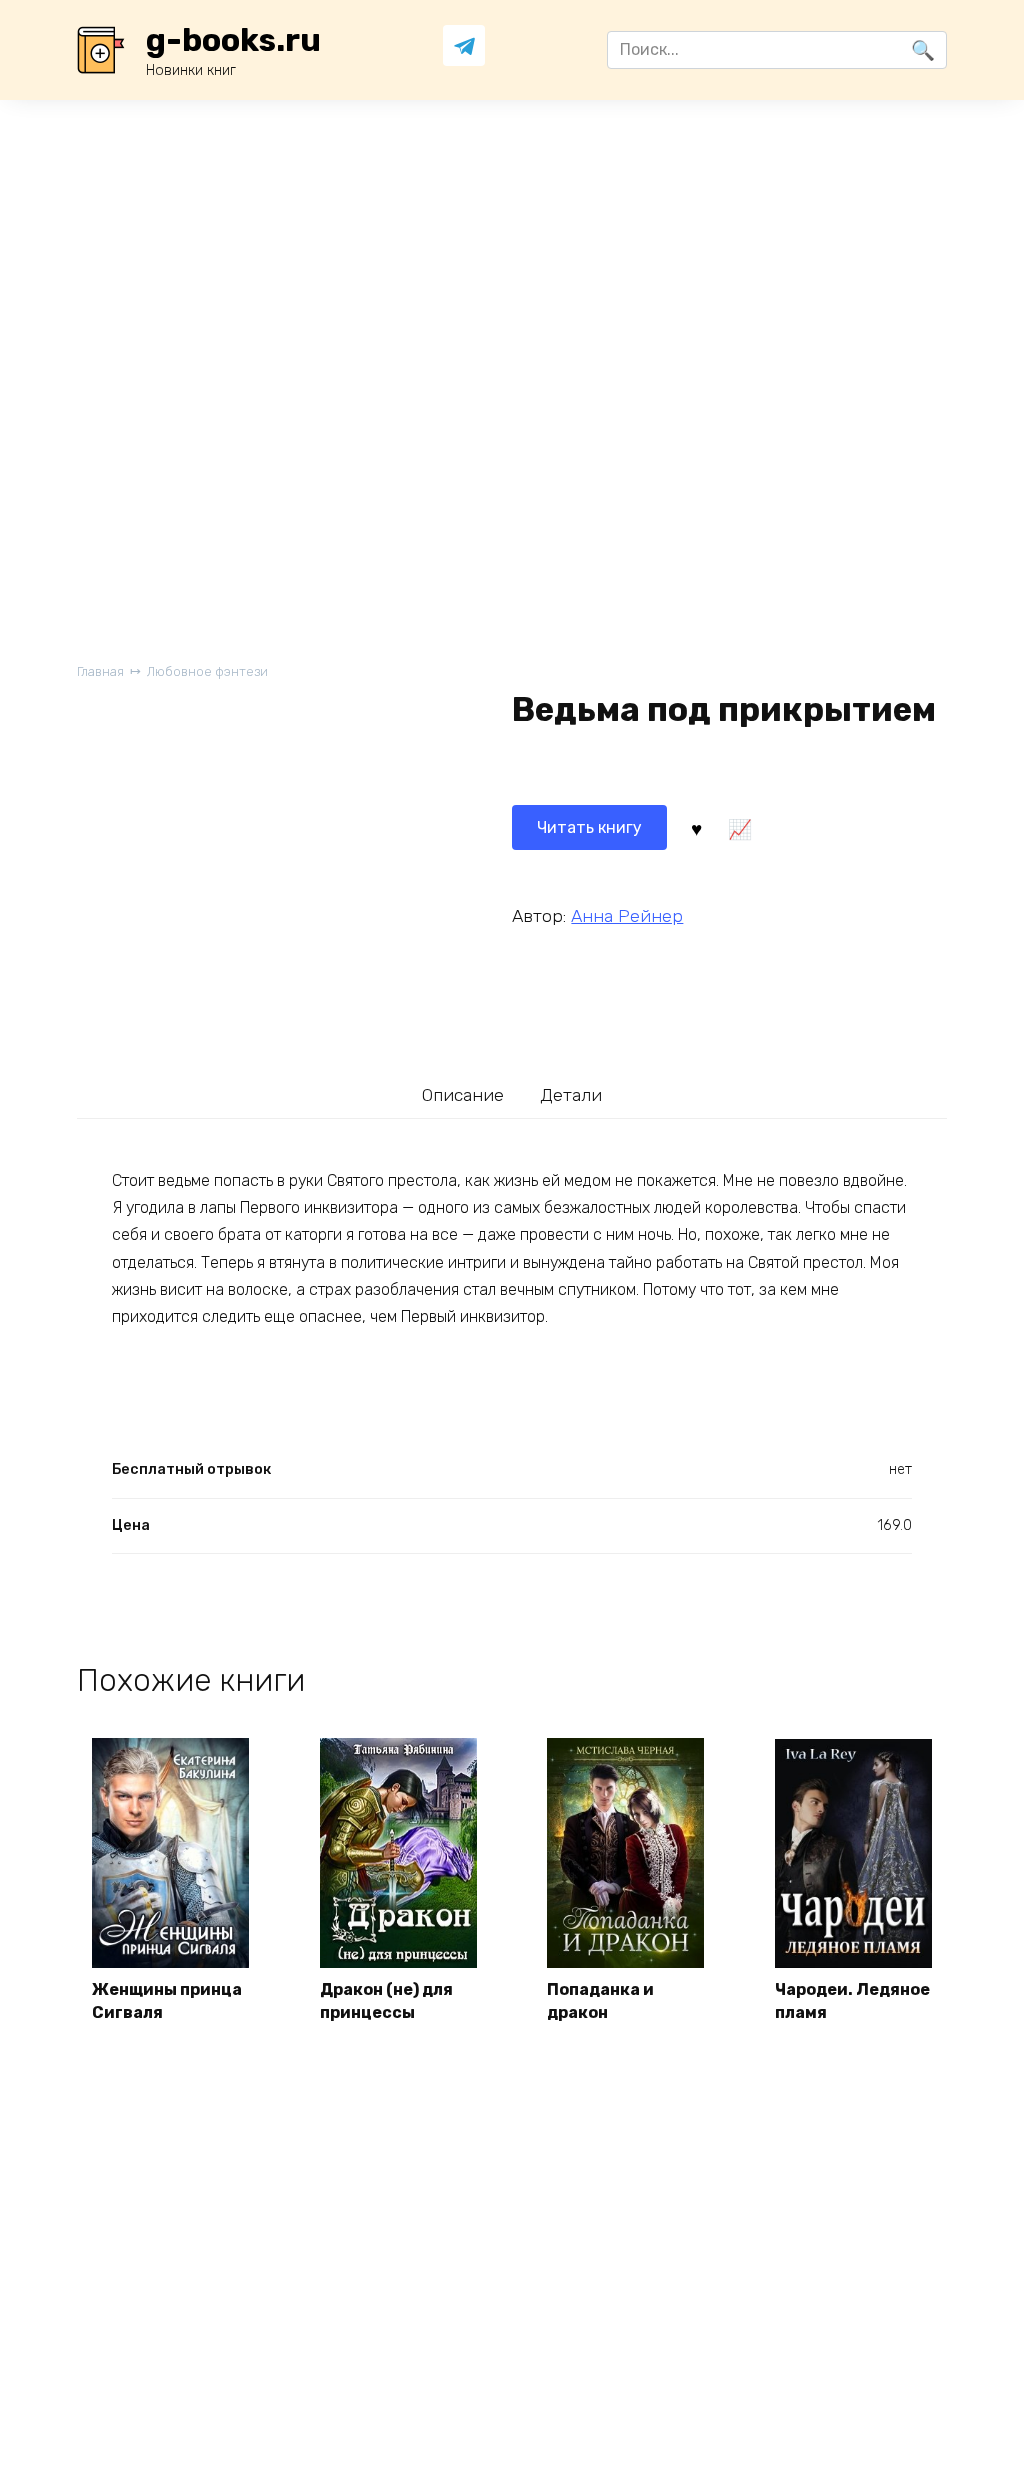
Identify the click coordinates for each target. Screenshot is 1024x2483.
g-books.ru (233, 40)
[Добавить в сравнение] (740, 828)
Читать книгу (589, 827)
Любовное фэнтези (207, 671)
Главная (100, 671)
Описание (463, 1095)
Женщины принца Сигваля (167, 2000)
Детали (571, 1095)
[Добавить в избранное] (696, 828)
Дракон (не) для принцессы (386, 2000)
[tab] (463, 1095)
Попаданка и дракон (600, 2000)
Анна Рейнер (627, 916)
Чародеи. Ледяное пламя (852, 2000)
